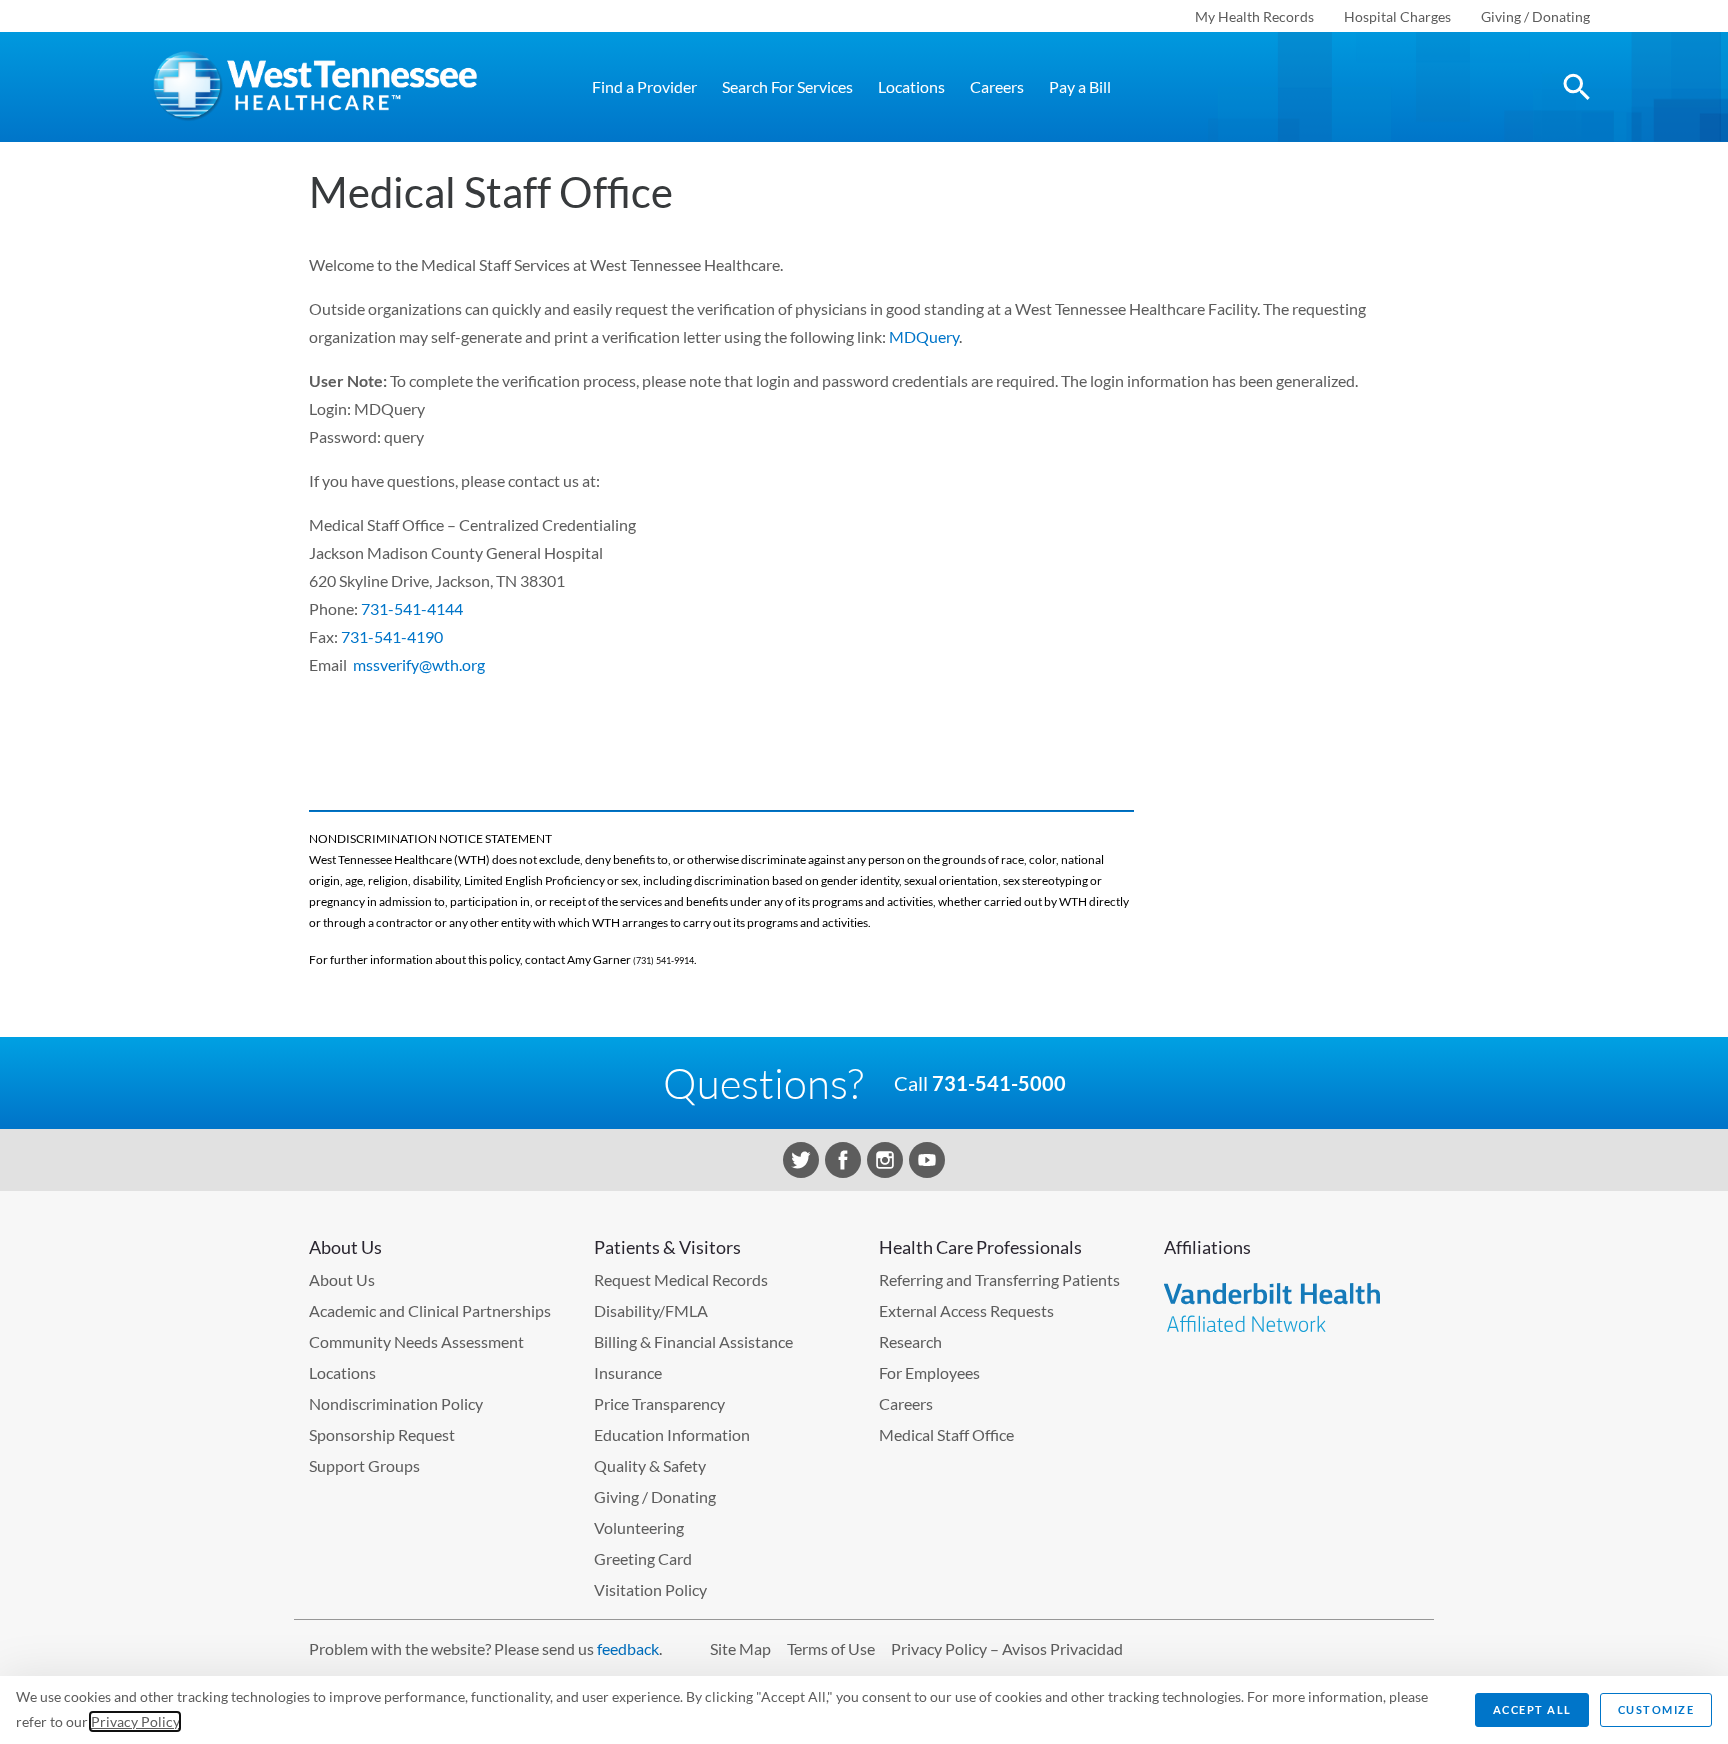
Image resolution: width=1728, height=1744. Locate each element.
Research (910, 1341)
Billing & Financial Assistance (693, 1341)
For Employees (929, 1372)
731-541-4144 (412, 608)
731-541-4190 (392, 636)
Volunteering (639, 1527)
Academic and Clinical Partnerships (430, 1310)
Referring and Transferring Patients (999, 1279)
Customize (1656, 1709)
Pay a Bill (1080, 86)
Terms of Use (831, 1648)
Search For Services (787, 86)
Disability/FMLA (651, 1310)
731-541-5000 (999, 1083)
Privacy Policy (135, 1721)
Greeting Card (643, 1558)
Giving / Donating (1535, 16)
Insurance (628, 1372)
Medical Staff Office (946, 1434)
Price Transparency (659, 1403)
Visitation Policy (650, 1589)
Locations (911, 86)
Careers (997, 86)
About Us (342, 1279)
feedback (628, 1648)
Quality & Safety (650, 1465)
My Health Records (1254, 16)
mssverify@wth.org (419, 664)
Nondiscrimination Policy (396, 1403)
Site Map (740, 1648)
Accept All (1532, 1709)
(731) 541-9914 (663, 960)
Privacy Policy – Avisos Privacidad (1007, 1648)
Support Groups (364, 1465)
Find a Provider (644, 86)
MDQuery (924, 336)
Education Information (672, 1434)
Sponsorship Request (382, 1434)
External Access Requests (966, 1310)
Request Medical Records (681, 1279)
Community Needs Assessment (416, 1341)
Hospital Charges (1397, 16)
